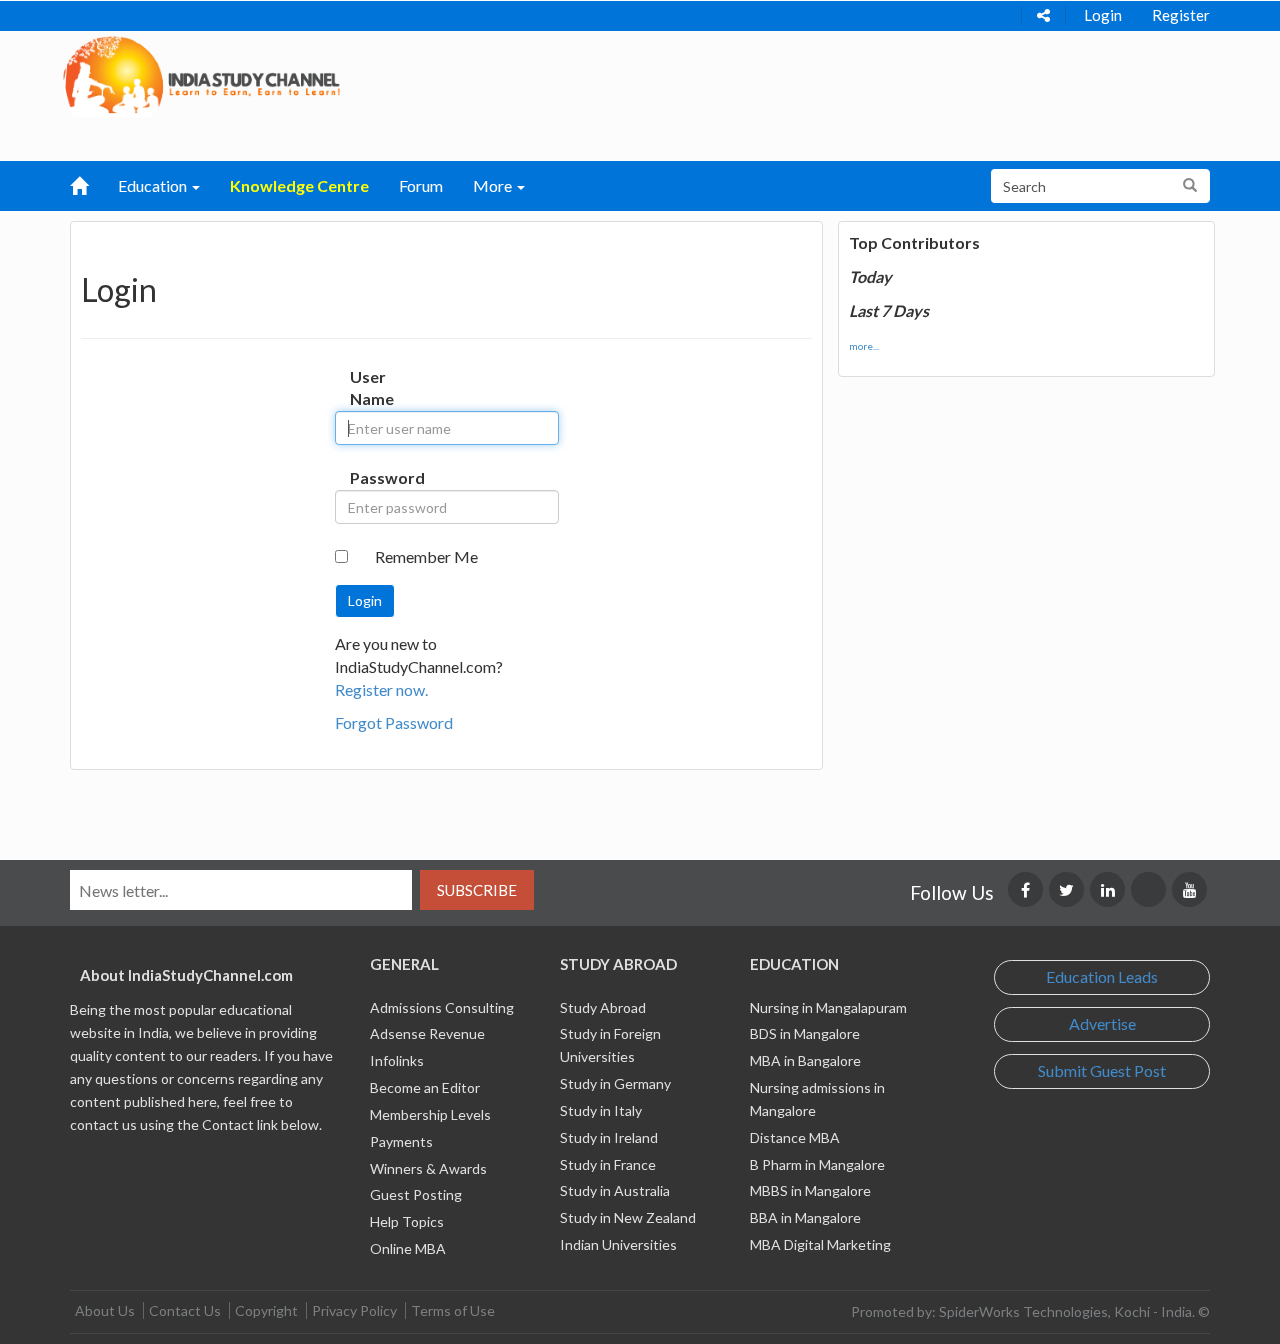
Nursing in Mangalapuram (828, 1007)
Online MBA (408, 1248)
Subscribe (477, 890)
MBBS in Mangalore (810, 1190)
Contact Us (185, 1310)
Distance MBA (795, 1137)
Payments (401, 1141)
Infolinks (397, 1060)
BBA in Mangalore (805, 1217)
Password (370, 477)
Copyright (266, 1310)
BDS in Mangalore (805, 1033)
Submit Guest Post (1102, 1070)
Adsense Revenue (427, 1033)
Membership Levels (430, 1114)
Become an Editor (425, 1087)
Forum (421, 185)
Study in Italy (601, 1110)
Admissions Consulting (442, 1007)
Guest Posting (416, 1194)
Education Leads (1102, 976)
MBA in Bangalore (805, 1060)
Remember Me (426, 556)
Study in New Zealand (628, 1217)
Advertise (1102, 1023)
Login (1103, 15)
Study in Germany (615, 1083)
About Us (105, 1310)
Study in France (608, 1164)
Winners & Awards (428, 1168)
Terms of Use (453, 1310)
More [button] (494, 185)
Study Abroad (603, 1007)
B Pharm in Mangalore (817, 1164)
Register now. (381, 689)
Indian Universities (618, 1244)
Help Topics (407, 1221)
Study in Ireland (609, 1137)
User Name (370, 388)
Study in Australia (615, 1190)
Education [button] (154, 185)
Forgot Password (394, 722)
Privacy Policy (354, 1310)
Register (1181, 15)
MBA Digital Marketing (820, 1244)
